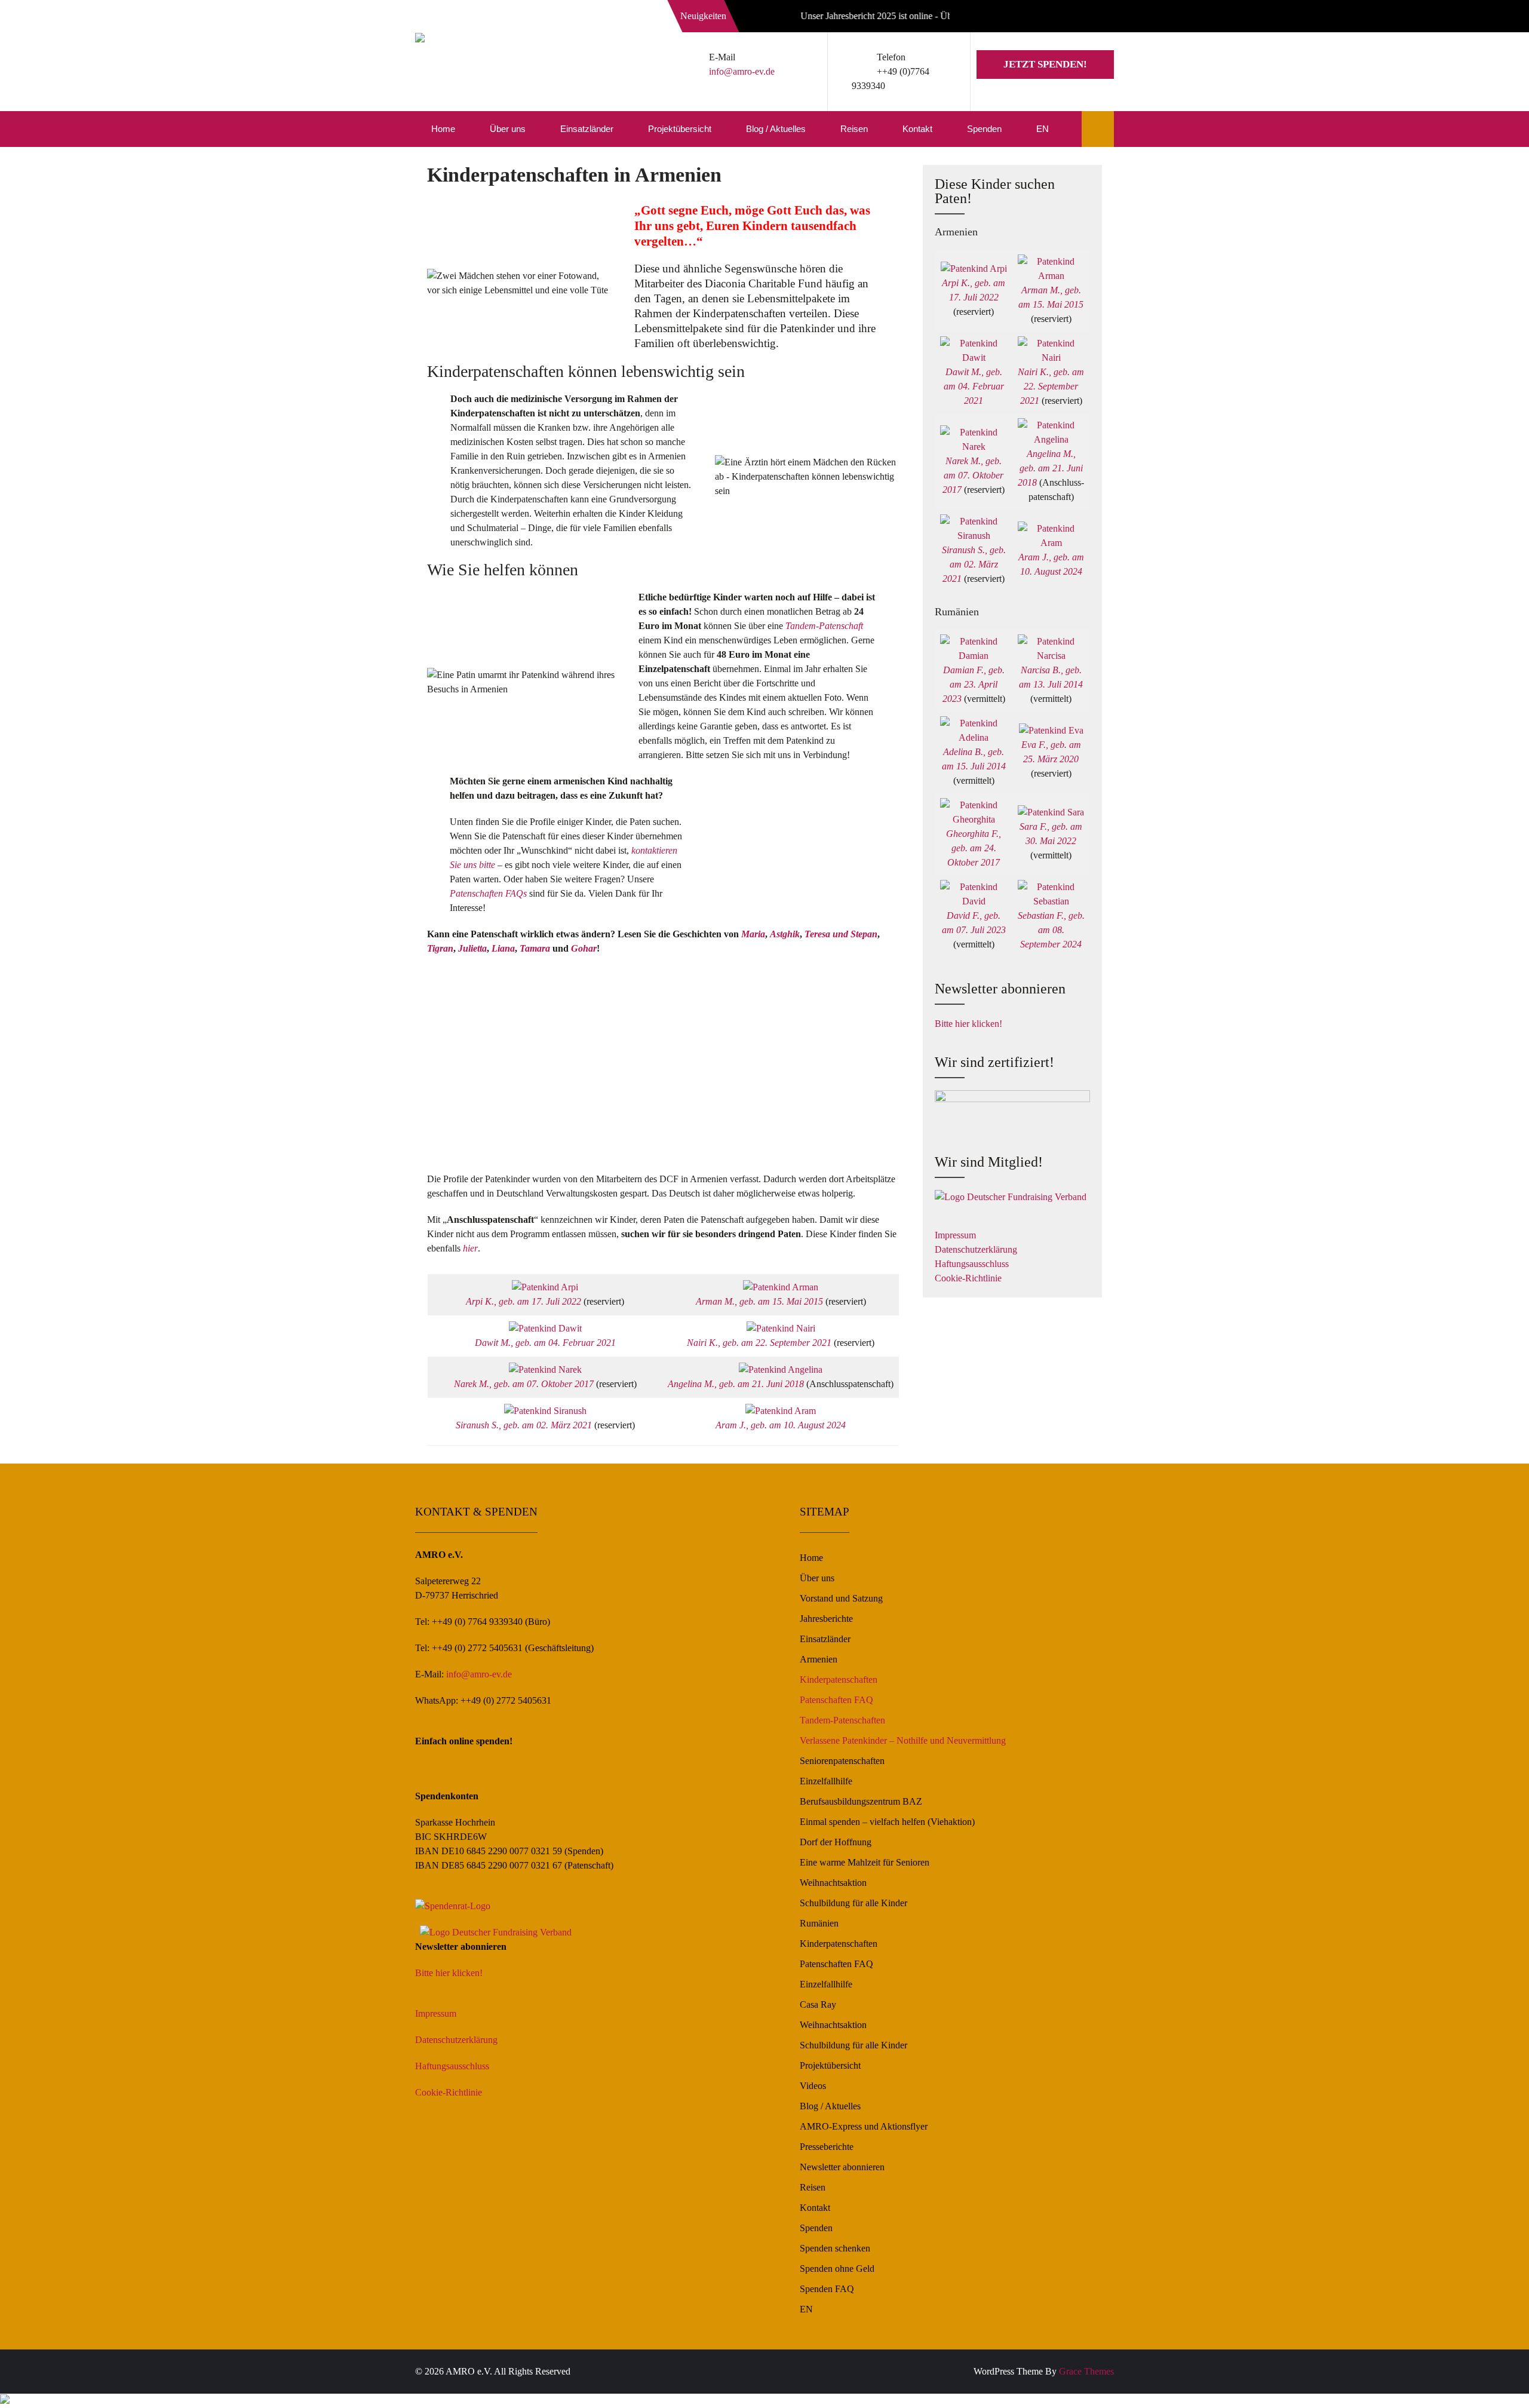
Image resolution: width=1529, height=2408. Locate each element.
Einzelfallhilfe (826, 1781)
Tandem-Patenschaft (824, 626)
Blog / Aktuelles (776, 129)
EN (1043, 129)
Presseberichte (827, 2147)
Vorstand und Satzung (841, 1598)
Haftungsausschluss (972, 1264)
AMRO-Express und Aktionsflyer (864, 2126)
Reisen (854, 129)
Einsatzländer (587, 129)
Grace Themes (1086, 2371)
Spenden (984, 129)
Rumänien (819, 1923)
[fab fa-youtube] (1102, 18)
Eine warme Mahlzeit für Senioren (865, 1862)
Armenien (819, 1659)
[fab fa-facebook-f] (1049, 18)
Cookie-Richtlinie (968, 1278)
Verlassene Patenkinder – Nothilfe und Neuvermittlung (903, 1740)
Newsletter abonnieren (842, 2167)
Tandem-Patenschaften (842, 1720)
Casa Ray (818, 2004)
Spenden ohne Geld (837, 2269)
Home (443, 129)
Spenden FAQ (827, 2289)
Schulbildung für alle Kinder (853, 1903)
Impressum (955, 1235)
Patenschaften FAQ (836, 1700)
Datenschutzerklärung (976, 1249)
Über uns (508, 129)
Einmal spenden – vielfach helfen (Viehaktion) (887, 1822)
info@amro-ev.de (742, 71)
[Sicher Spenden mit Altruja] (5, 2401)
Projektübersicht (680, 129)
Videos (813, 2086)
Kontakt (917, 129)
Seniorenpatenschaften (842, 1761)
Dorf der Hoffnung (836, 1842)
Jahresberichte (826, 1619)
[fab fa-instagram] (1076, 18)
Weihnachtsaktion (833, 1883)
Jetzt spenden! (1045, 64)
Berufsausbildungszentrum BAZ (861, 1801)
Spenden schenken (835, 2248)
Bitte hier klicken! (968, 1024)
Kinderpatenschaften (839, 1680)
